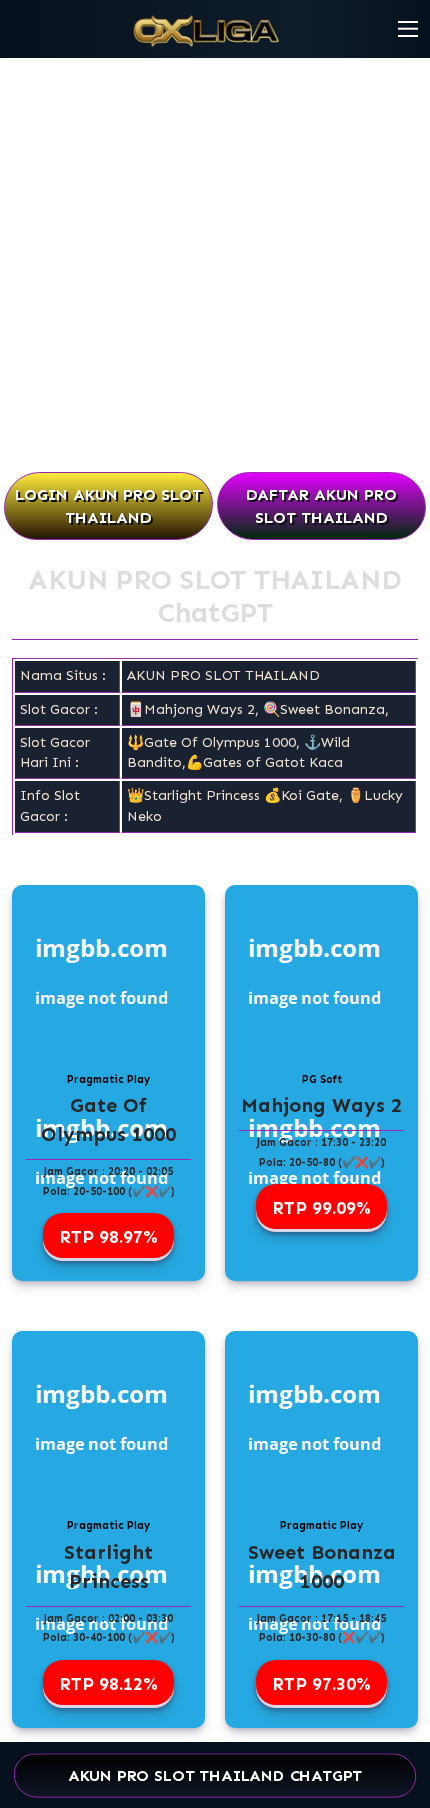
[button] (408, 29)
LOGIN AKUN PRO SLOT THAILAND (108, 506)
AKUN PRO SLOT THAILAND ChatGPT (215, 1775)
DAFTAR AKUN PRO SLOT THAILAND (321, 506)
